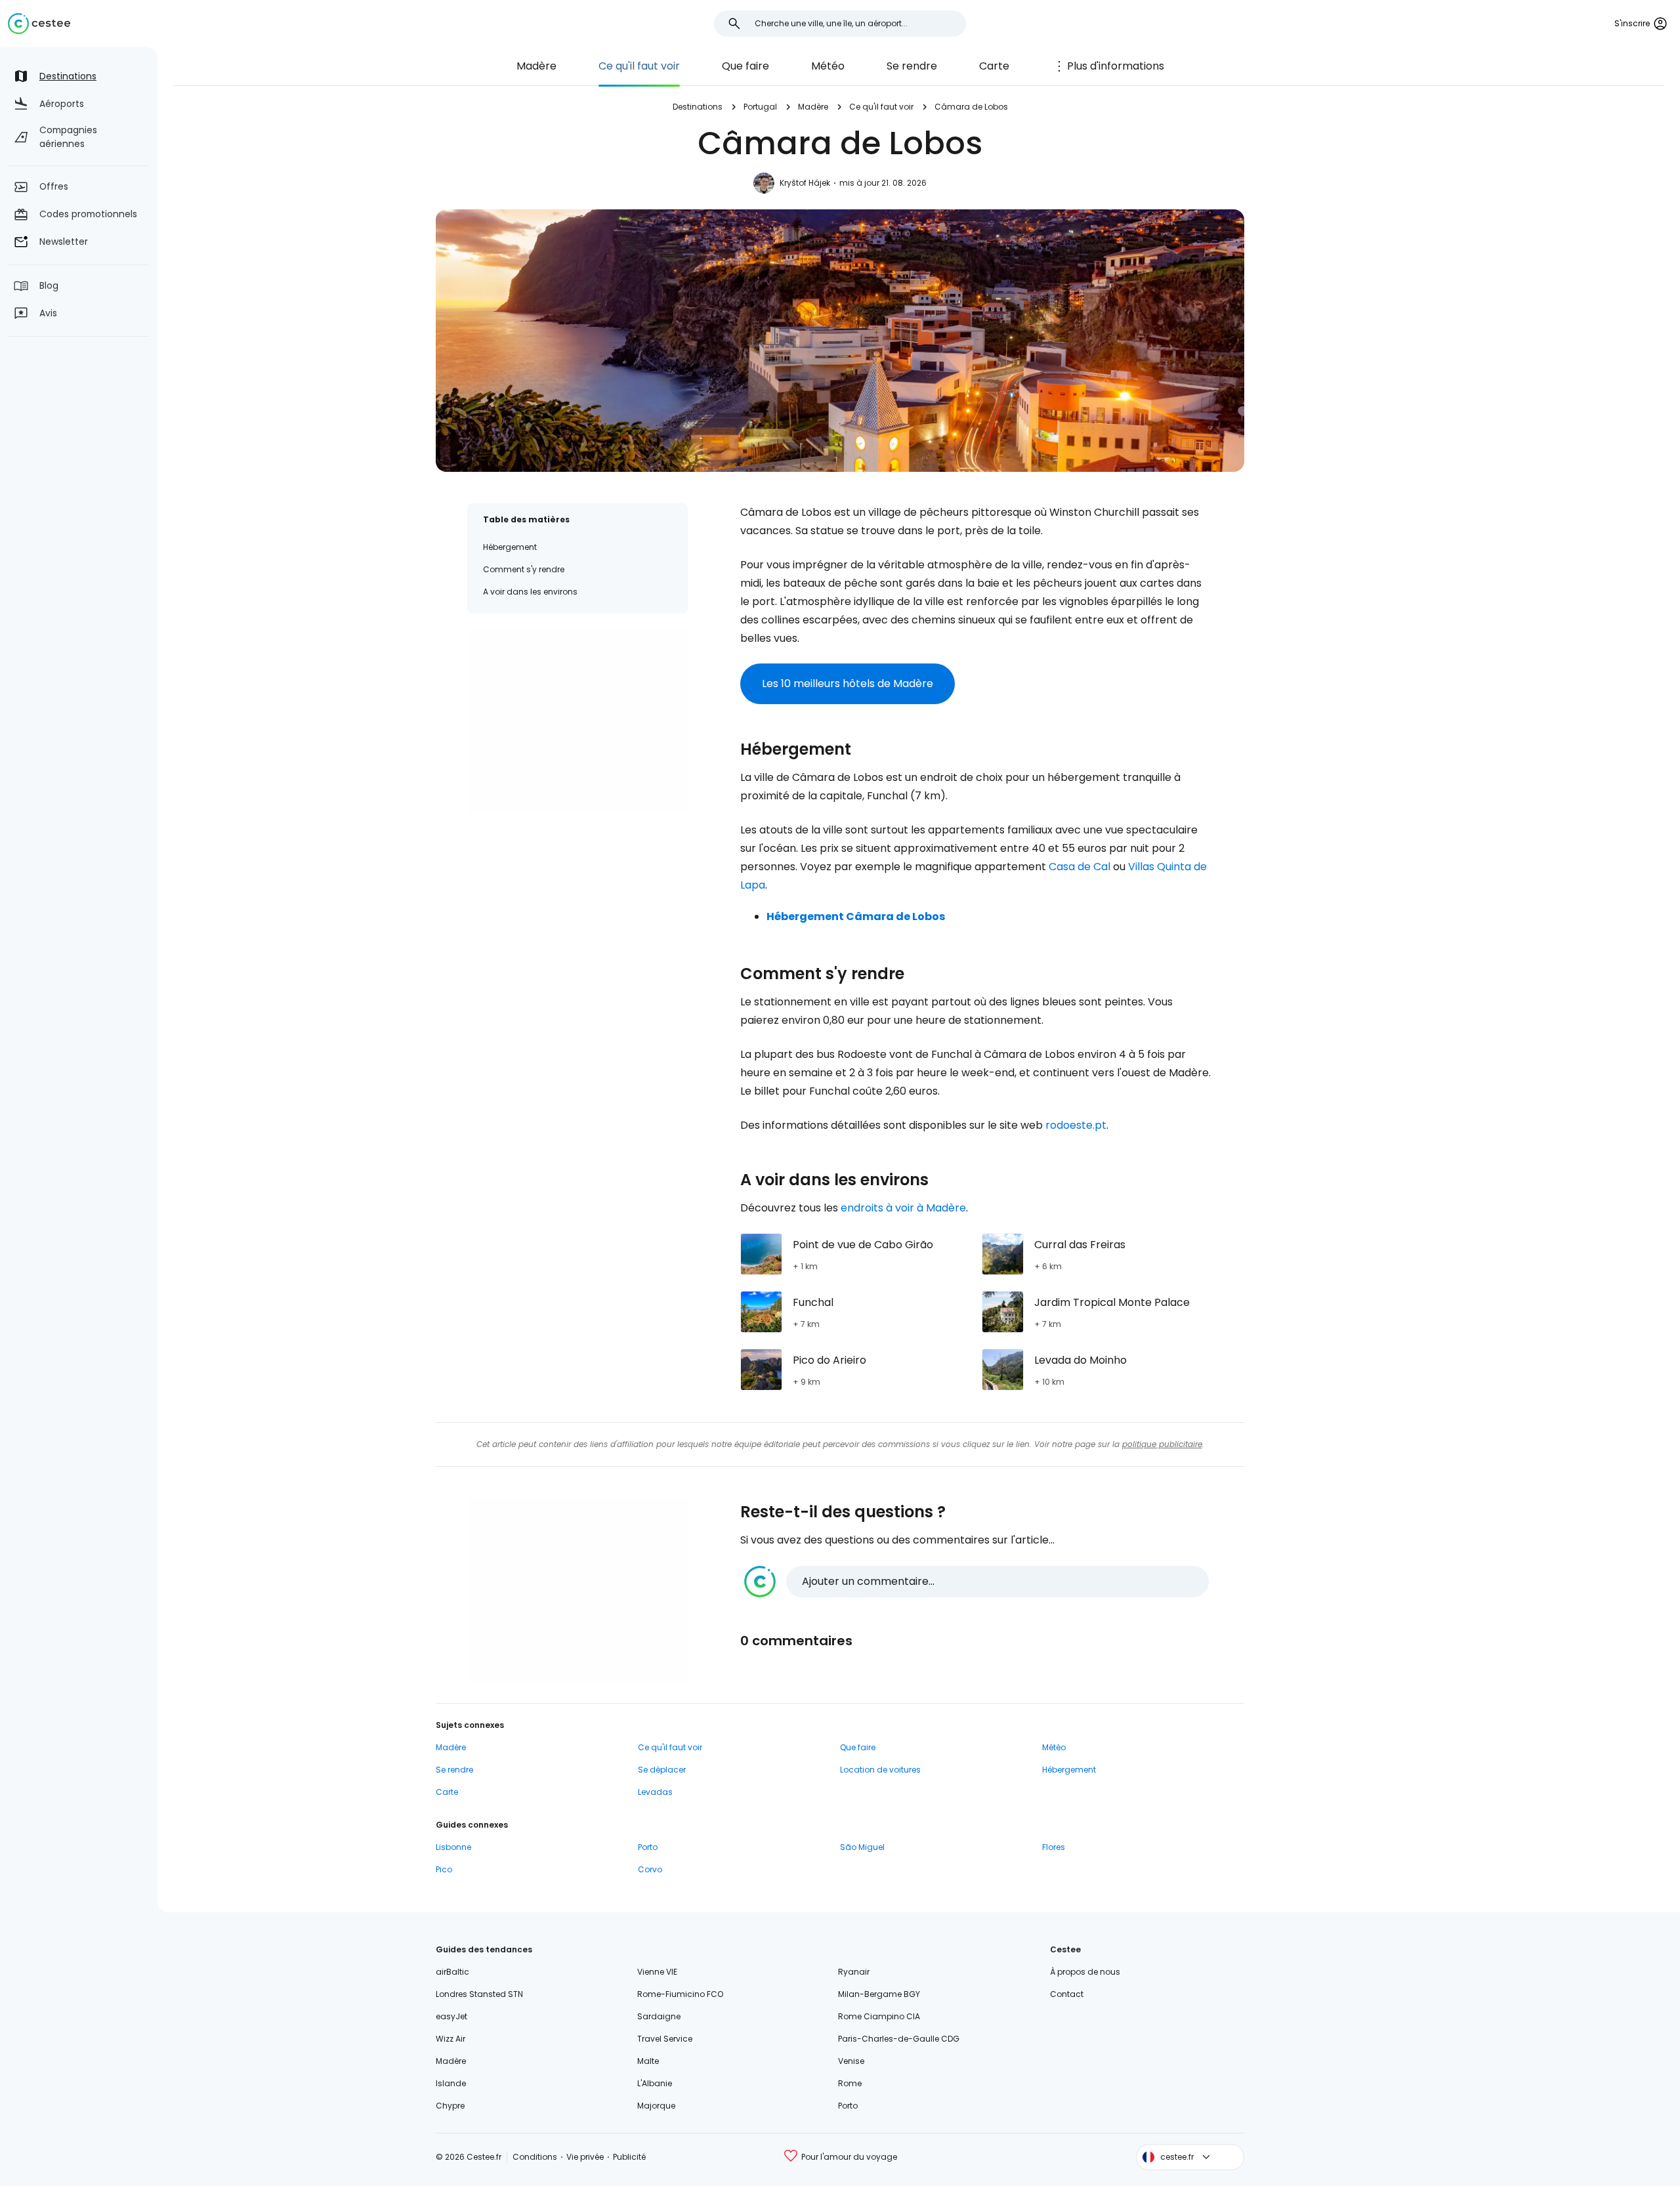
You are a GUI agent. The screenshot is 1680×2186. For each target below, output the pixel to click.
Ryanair (854, 1972)
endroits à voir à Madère (903, 1208)
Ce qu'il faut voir (639, 66)
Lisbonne (453, 1847)
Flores (1054, 1847)
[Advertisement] (577, 721)
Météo (828, 66)
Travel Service (665, 2039)
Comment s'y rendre (524, 569)
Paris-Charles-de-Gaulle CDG (899, 2039)
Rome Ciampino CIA (879, 2016)
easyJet (451, 2016)
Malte (648, 2061)
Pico (444, 1869)
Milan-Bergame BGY (879, 1994)
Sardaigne (659, 2016)
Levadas (655, 1792)
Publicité (629, 2157)
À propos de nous (1085, 1972)
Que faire (745, 66)
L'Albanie (655, 2083)
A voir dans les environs (530, 592)
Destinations (698, 107)
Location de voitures (880, 1770)
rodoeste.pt (1076, 1125)
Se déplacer (662, 1770)
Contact (1067, 1994)
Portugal (760, 107)
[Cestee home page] (39, 24)
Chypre (450, 2106)
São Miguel (862, 1847)
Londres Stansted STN (479, 1994)
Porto (648, 1847)
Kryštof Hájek (805, 183)
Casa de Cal (1080, 867)
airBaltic (452, 1972)
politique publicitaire (1162, 1444)
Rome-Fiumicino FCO (680, 1994)
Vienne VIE (657, 1972)
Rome (850, 2083)
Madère (536, 66)
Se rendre (912, 66)
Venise (851, 2061)
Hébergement (510, 547)
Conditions (535, 2157)
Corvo (650, 1869)
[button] (976, 1582)
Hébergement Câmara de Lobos (856, 916)
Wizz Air (451, 2039)
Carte (994, 66)
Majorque (656, 2106)
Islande (451, 2083)
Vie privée (585, 2157)
